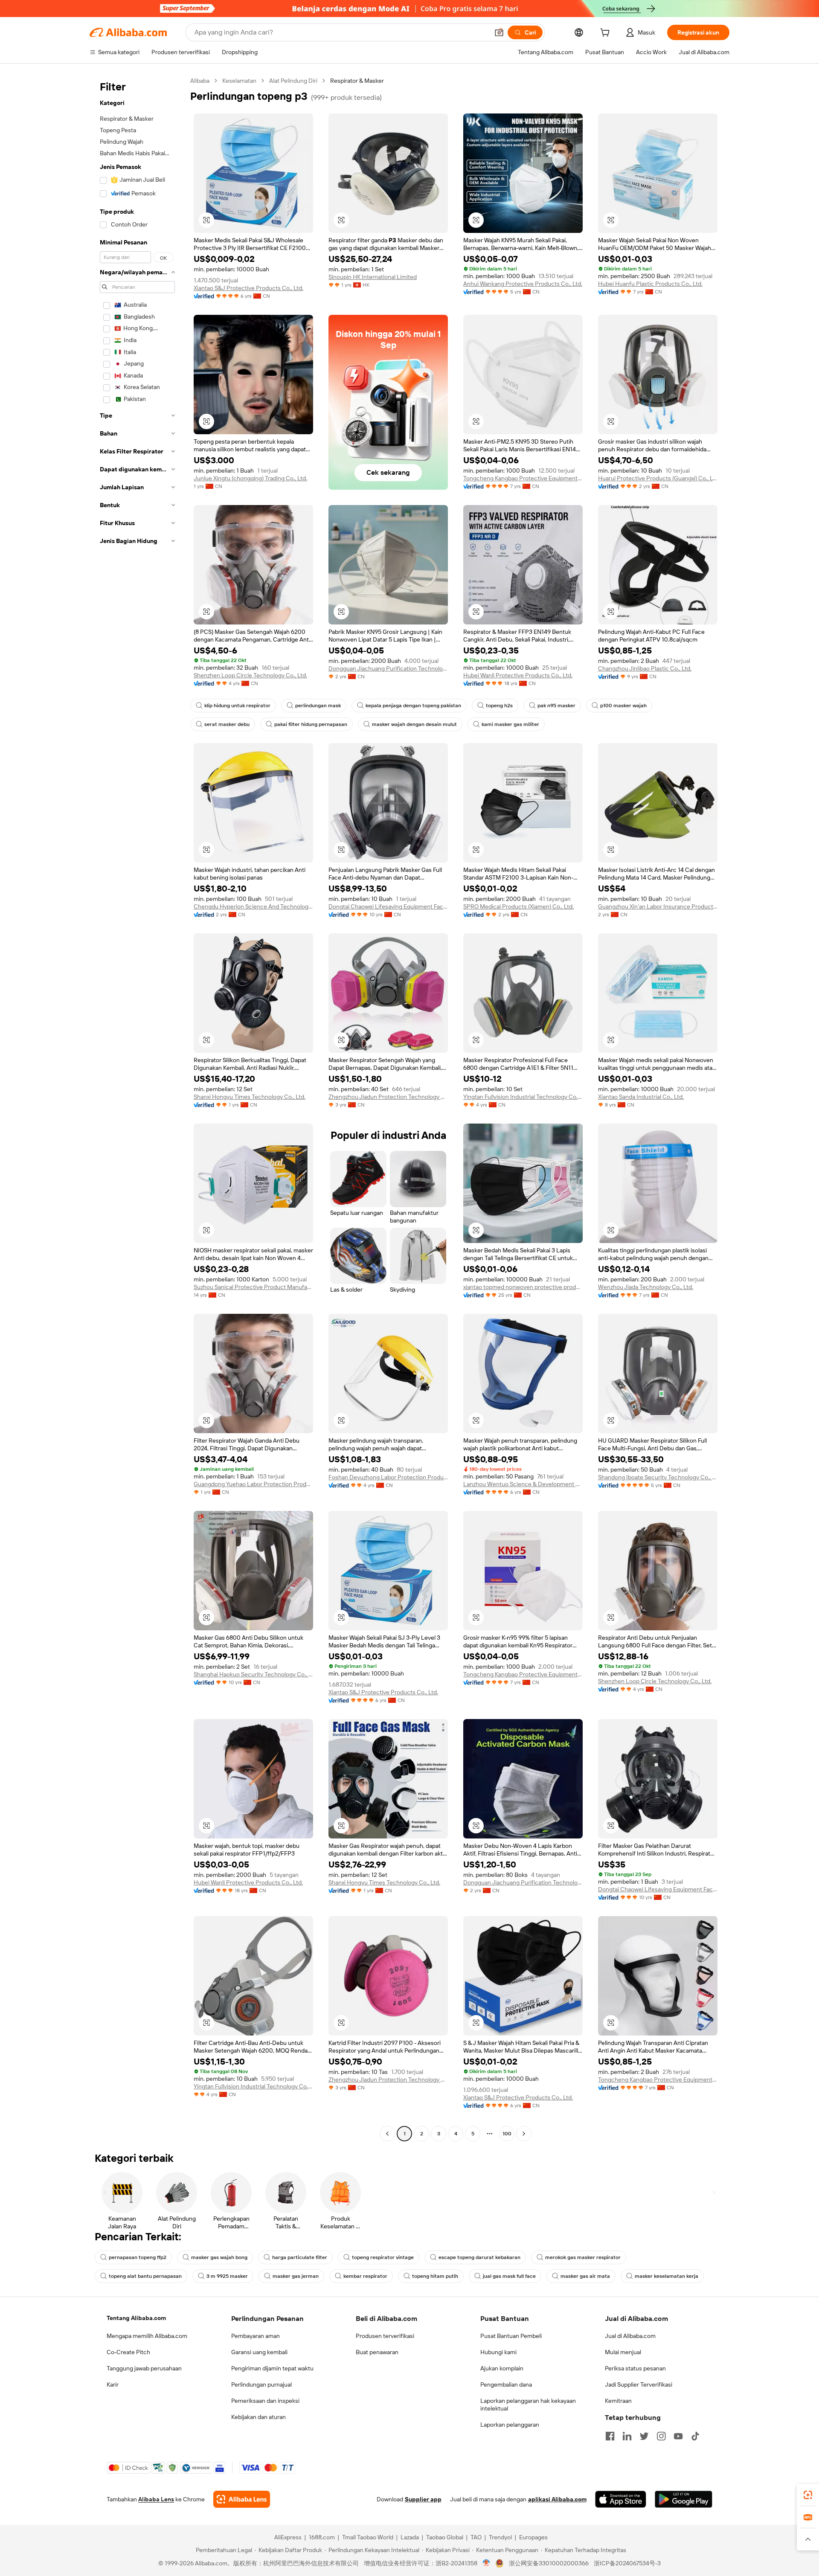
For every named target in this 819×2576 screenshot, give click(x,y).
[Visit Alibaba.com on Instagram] (661, 2436)
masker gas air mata (585, 2276)
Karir (113, 2384)
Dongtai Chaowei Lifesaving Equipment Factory (388, 906)
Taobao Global (445, 2537)
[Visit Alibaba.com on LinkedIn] (627, 2436)
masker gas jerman (296, 2276)
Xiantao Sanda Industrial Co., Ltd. (641, 1097)
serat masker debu (227, 724)
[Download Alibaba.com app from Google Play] (684, 2499)
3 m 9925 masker (227, 2276)
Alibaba (200, 81)
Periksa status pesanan (635, 2368)
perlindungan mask (318, 706)
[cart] (607, 34)
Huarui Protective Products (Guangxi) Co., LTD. (658, 478)
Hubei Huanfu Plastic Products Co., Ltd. (650, 284)
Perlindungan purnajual (261, 2384)
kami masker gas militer (510, 724)
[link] (808, 2495)
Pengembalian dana (506, 2384)
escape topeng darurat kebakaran (479, 2257)
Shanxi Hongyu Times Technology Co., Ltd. (250, 1097)
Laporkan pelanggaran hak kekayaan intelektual (528, 2405)
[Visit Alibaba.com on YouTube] (678, 2436)
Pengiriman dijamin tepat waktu (272, 2368)
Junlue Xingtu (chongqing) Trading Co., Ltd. (250, 478)
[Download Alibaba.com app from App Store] (621, 2499)
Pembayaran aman (256, 2336)
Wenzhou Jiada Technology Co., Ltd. (646, 1287)
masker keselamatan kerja (667, 2276)
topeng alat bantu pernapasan (145, 2276)
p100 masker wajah (623, 706)
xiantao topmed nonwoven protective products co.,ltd (523, 1287)
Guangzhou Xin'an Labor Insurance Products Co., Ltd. (658, 906)
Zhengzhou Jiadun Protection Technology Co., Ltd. (388, 1097)
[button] (499, 32)
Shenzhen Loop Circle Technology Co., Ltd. (250, 675)
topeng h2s (499, 706)
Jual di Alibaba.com (630, 2336)
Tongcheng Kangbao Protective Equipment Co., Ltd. (523, 478)
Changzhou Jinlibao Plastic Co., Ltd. (645, 668)
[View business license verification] (486, 2563)
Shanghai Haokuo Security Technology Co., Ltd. (253, 1674)
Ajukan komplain (502, 2368)
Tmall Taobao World (368, 2537)
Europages (533, 2537)
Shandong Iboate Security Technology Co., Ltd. (658, 1477)
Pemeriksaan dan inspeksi (265, 2401)
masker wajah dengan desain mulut (414, 724)
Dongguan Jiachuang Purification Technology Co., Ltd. (388, 668)
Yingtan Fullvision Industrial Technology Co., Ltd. (523, 1097)
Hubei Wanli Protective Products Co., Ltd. (518, 675)
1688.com (322, 2537)
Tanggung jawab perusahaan (144, 2368)
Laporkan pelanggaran (510, 2425)
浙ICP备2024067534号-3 (627, 2563)
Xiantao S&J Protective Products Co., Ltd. (248, 288)
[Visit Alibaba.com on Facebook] (610, 2436)
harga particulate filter (300, 2257)
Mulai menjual (623, 2352)
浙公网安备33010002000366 (549, 2563)
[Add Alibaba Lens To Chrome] (242, 2499)
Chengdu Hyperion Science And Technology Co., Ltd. (253, 906)
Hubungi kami (498, 2352)
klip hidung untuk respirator (237, 706)
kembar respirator (365, 2276)
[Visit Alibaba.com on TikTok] (695, 2436)
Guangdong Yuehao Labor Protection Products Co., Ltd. (253, 1484)
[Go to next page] (524, 2134)
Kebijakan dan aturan (258, 2417)
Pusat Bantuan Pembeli (511, 2336)
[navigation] (137, 1108)
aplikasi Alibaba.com (557, 2499)
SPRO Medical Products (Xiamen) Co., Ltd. (518, 906)
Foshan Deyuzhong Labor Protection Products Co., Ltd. (388, 1477)
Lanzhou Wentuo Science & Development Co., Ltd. (523, 1484)
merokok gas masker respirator (583, 2257)
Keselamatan (239, 81)
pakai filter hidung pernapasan (311, 724)
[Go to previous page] (387, 2134)
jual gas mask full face (509, 2276)
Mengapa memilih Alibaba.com (147, 2336)
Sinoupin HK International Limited (373, 277)
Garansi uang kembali (259, 2352)
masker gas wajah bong (219, 2257)
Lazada (410, 2537)
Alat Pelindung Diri (293, 81)
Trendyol (500, 2537)
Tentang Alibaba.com (136, 2318)
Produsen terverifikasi (385, 2336)
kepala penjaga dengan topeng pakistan (413, 706)
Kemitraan (618, 2401)
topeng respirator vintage (383, 2257)
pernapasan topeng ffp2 (138, 2257)
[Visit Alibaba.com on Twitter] (644, 2436)
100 (507, 2134)
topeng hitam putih (435, 2276)
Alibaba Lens (156, 2499)
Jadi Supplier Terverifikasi (639, 2384)
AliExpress (288, 2537)
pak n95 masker (556, 706)
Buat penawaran (377, 2352)
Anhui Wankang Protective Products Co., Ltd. (523, 284)
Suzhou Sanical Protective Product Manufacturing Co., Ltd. (253, 1287)
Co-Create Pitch (128, 2352)
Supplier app (423, 2499)
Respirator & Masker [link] (357, 81)
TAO (476, 2537)
